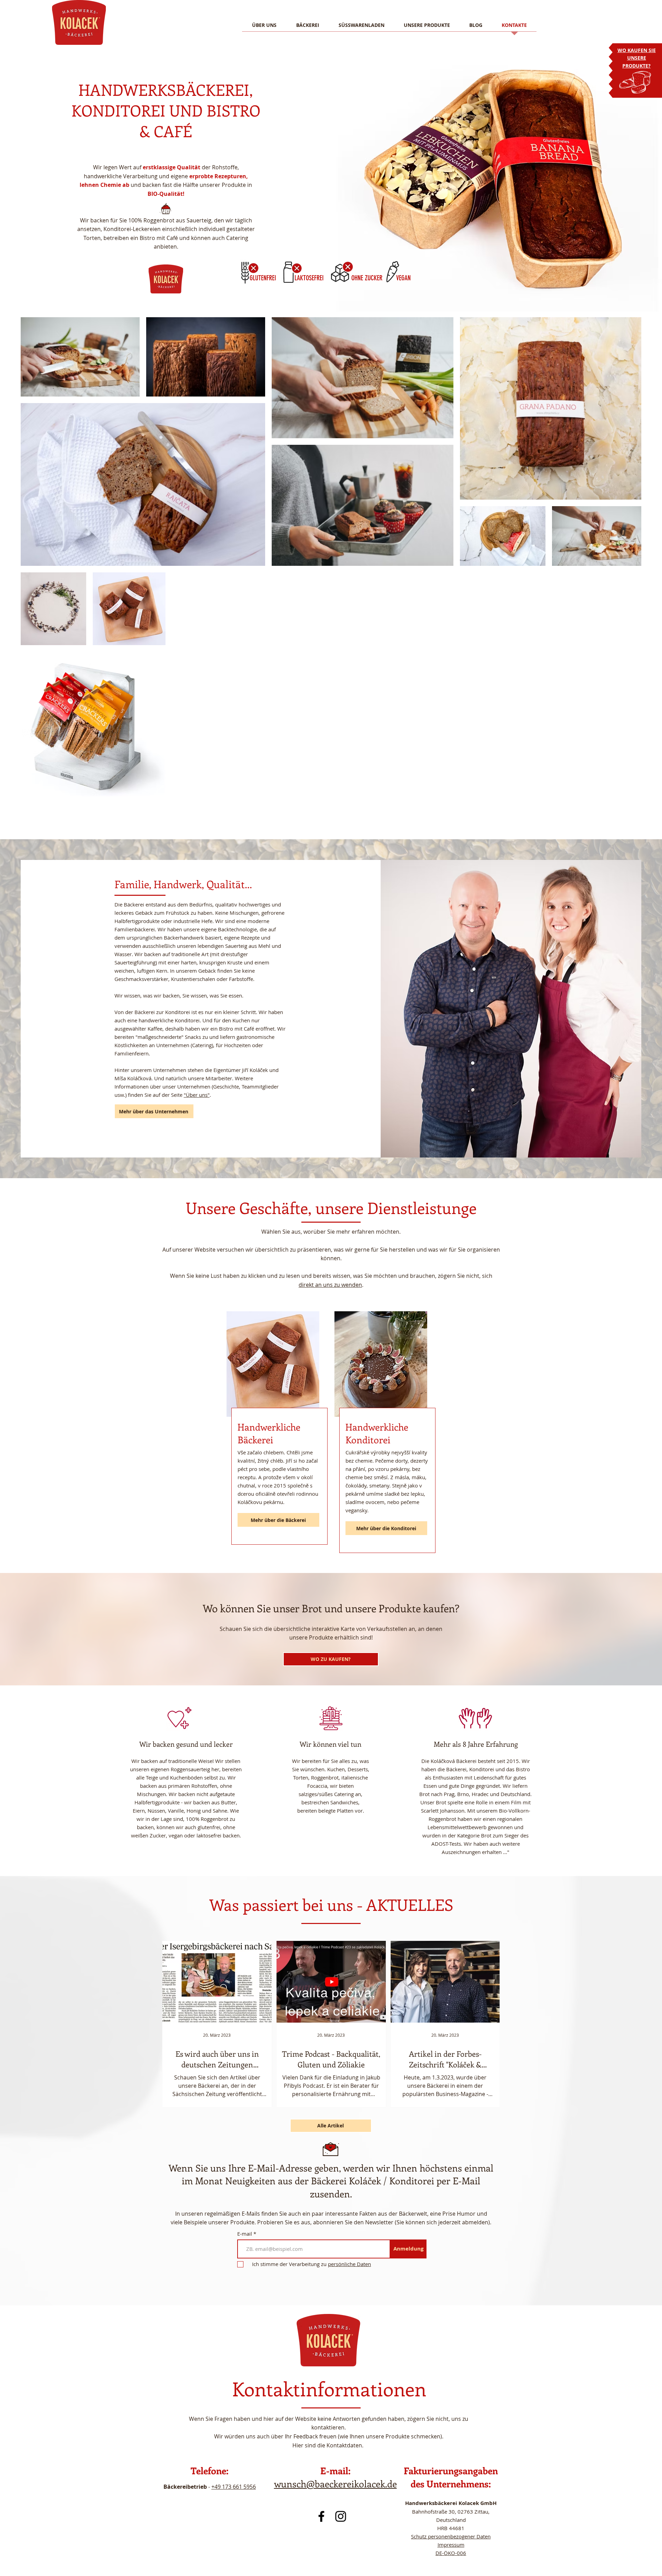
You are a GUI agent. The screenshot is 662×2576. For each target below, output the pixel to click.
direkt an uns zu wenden (330, 1285)
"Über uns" (197, 1095)
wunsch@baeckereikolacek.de (335, 2484)
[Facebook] (321, 2516)
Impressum (451, 2545)
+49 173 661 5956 (234, 2487)
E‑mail (245, 2234)
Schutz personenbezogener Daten (451, 2536)
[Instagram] (341, 2516)
